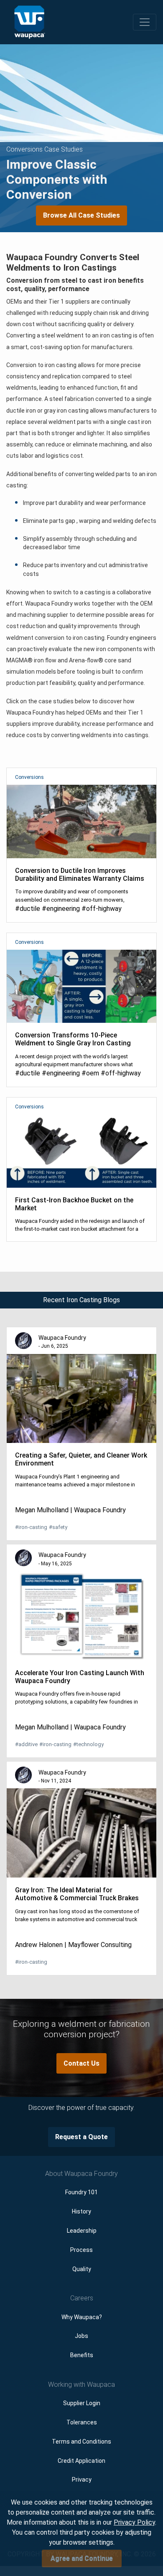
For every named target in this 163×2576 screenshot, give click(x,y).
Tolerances (82, 2422)
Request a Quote (81, 2137)
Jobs (81, 2336)
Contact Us (81, 2063)
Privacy (82, 2480)
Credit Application (81, 2461)
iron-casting (31, 1527)
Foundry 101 (81, 2192)
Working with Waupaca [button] (81, 2385)
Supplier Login (82, 2403)
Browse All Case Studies (81, 215)
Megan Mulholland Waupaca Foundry (70, 1510)
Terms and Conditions (81, 2442)
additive (26, 1744)
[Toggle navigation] (145, 22)
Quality (82, 2269)
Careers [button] (82, 2298)
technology (88, 1744)
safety (58, 1527)
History (81, 2211)
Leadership (82, 2231)
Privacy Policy (134, 2522)
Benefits (82, 2355)
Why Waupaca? (82, 2317)
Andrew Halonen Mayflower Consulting (73, 1945)
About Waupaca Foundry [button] (81, 2174)
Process (81, 2250)
